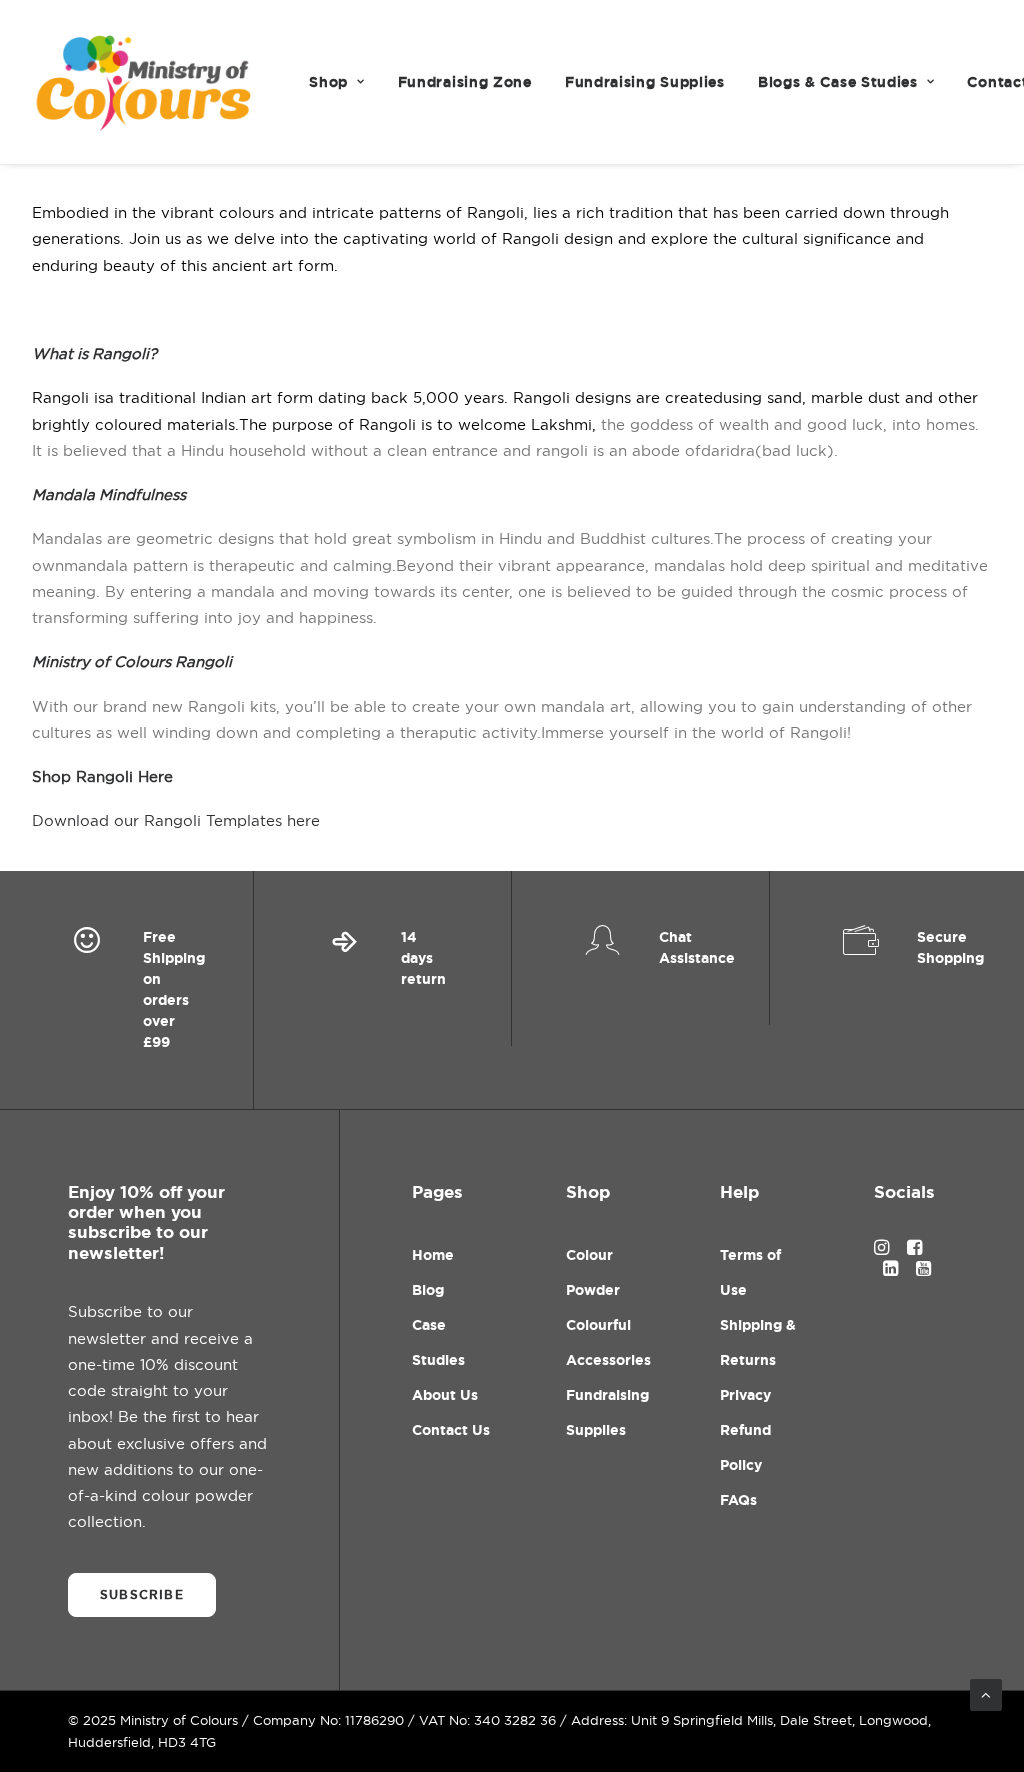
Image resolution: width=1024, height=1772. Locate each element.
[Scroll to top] (986, 1693)
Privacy (745, 1395)
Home (433, 1255)
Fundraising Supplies (645, 82)
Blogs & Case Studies (838, 82)
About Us (445, 1395)
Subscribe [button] (142, 1595)
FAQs (738, 1500)
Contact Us (451, 1430)
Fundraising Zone (465, 82)
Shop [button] (328, 82)
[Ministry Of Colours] (145, 82)
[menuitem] (336, 82)
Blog (428, 1290)
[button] (881, 1249)
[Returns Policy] (383, 990)
